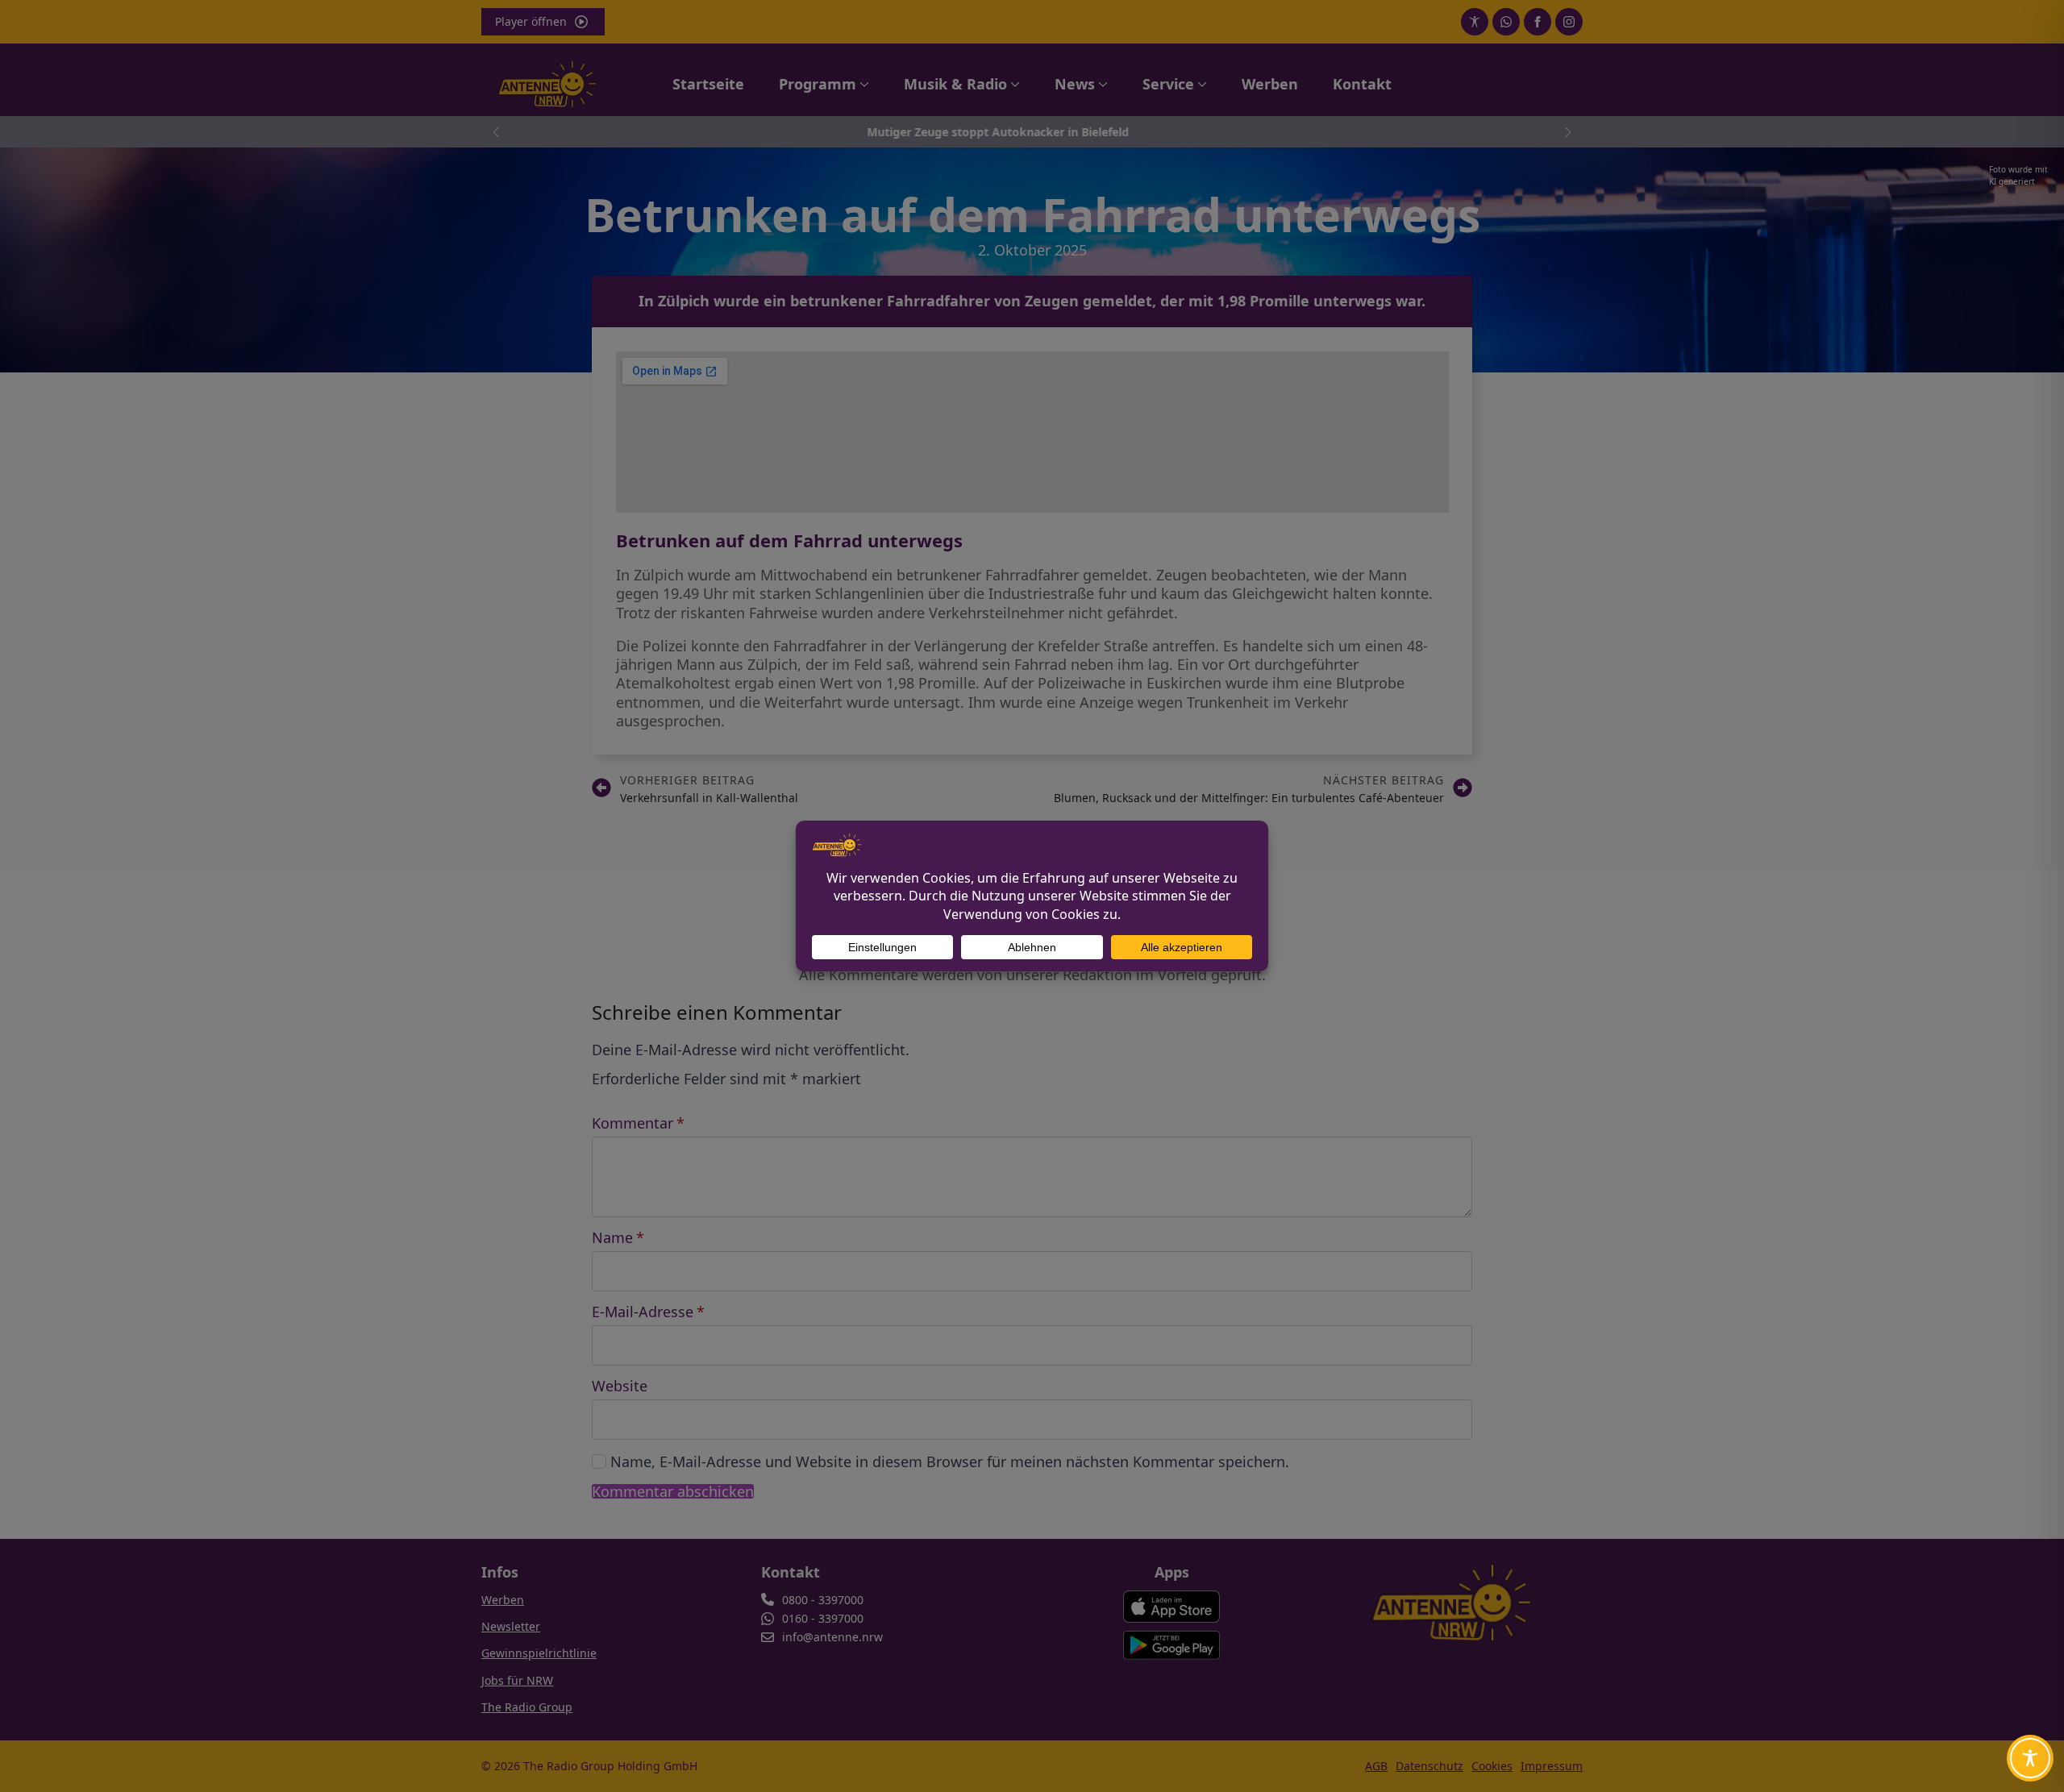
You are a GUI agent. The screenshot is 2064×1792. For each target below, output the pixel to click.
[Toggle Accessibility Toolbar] (2030, 1758)
